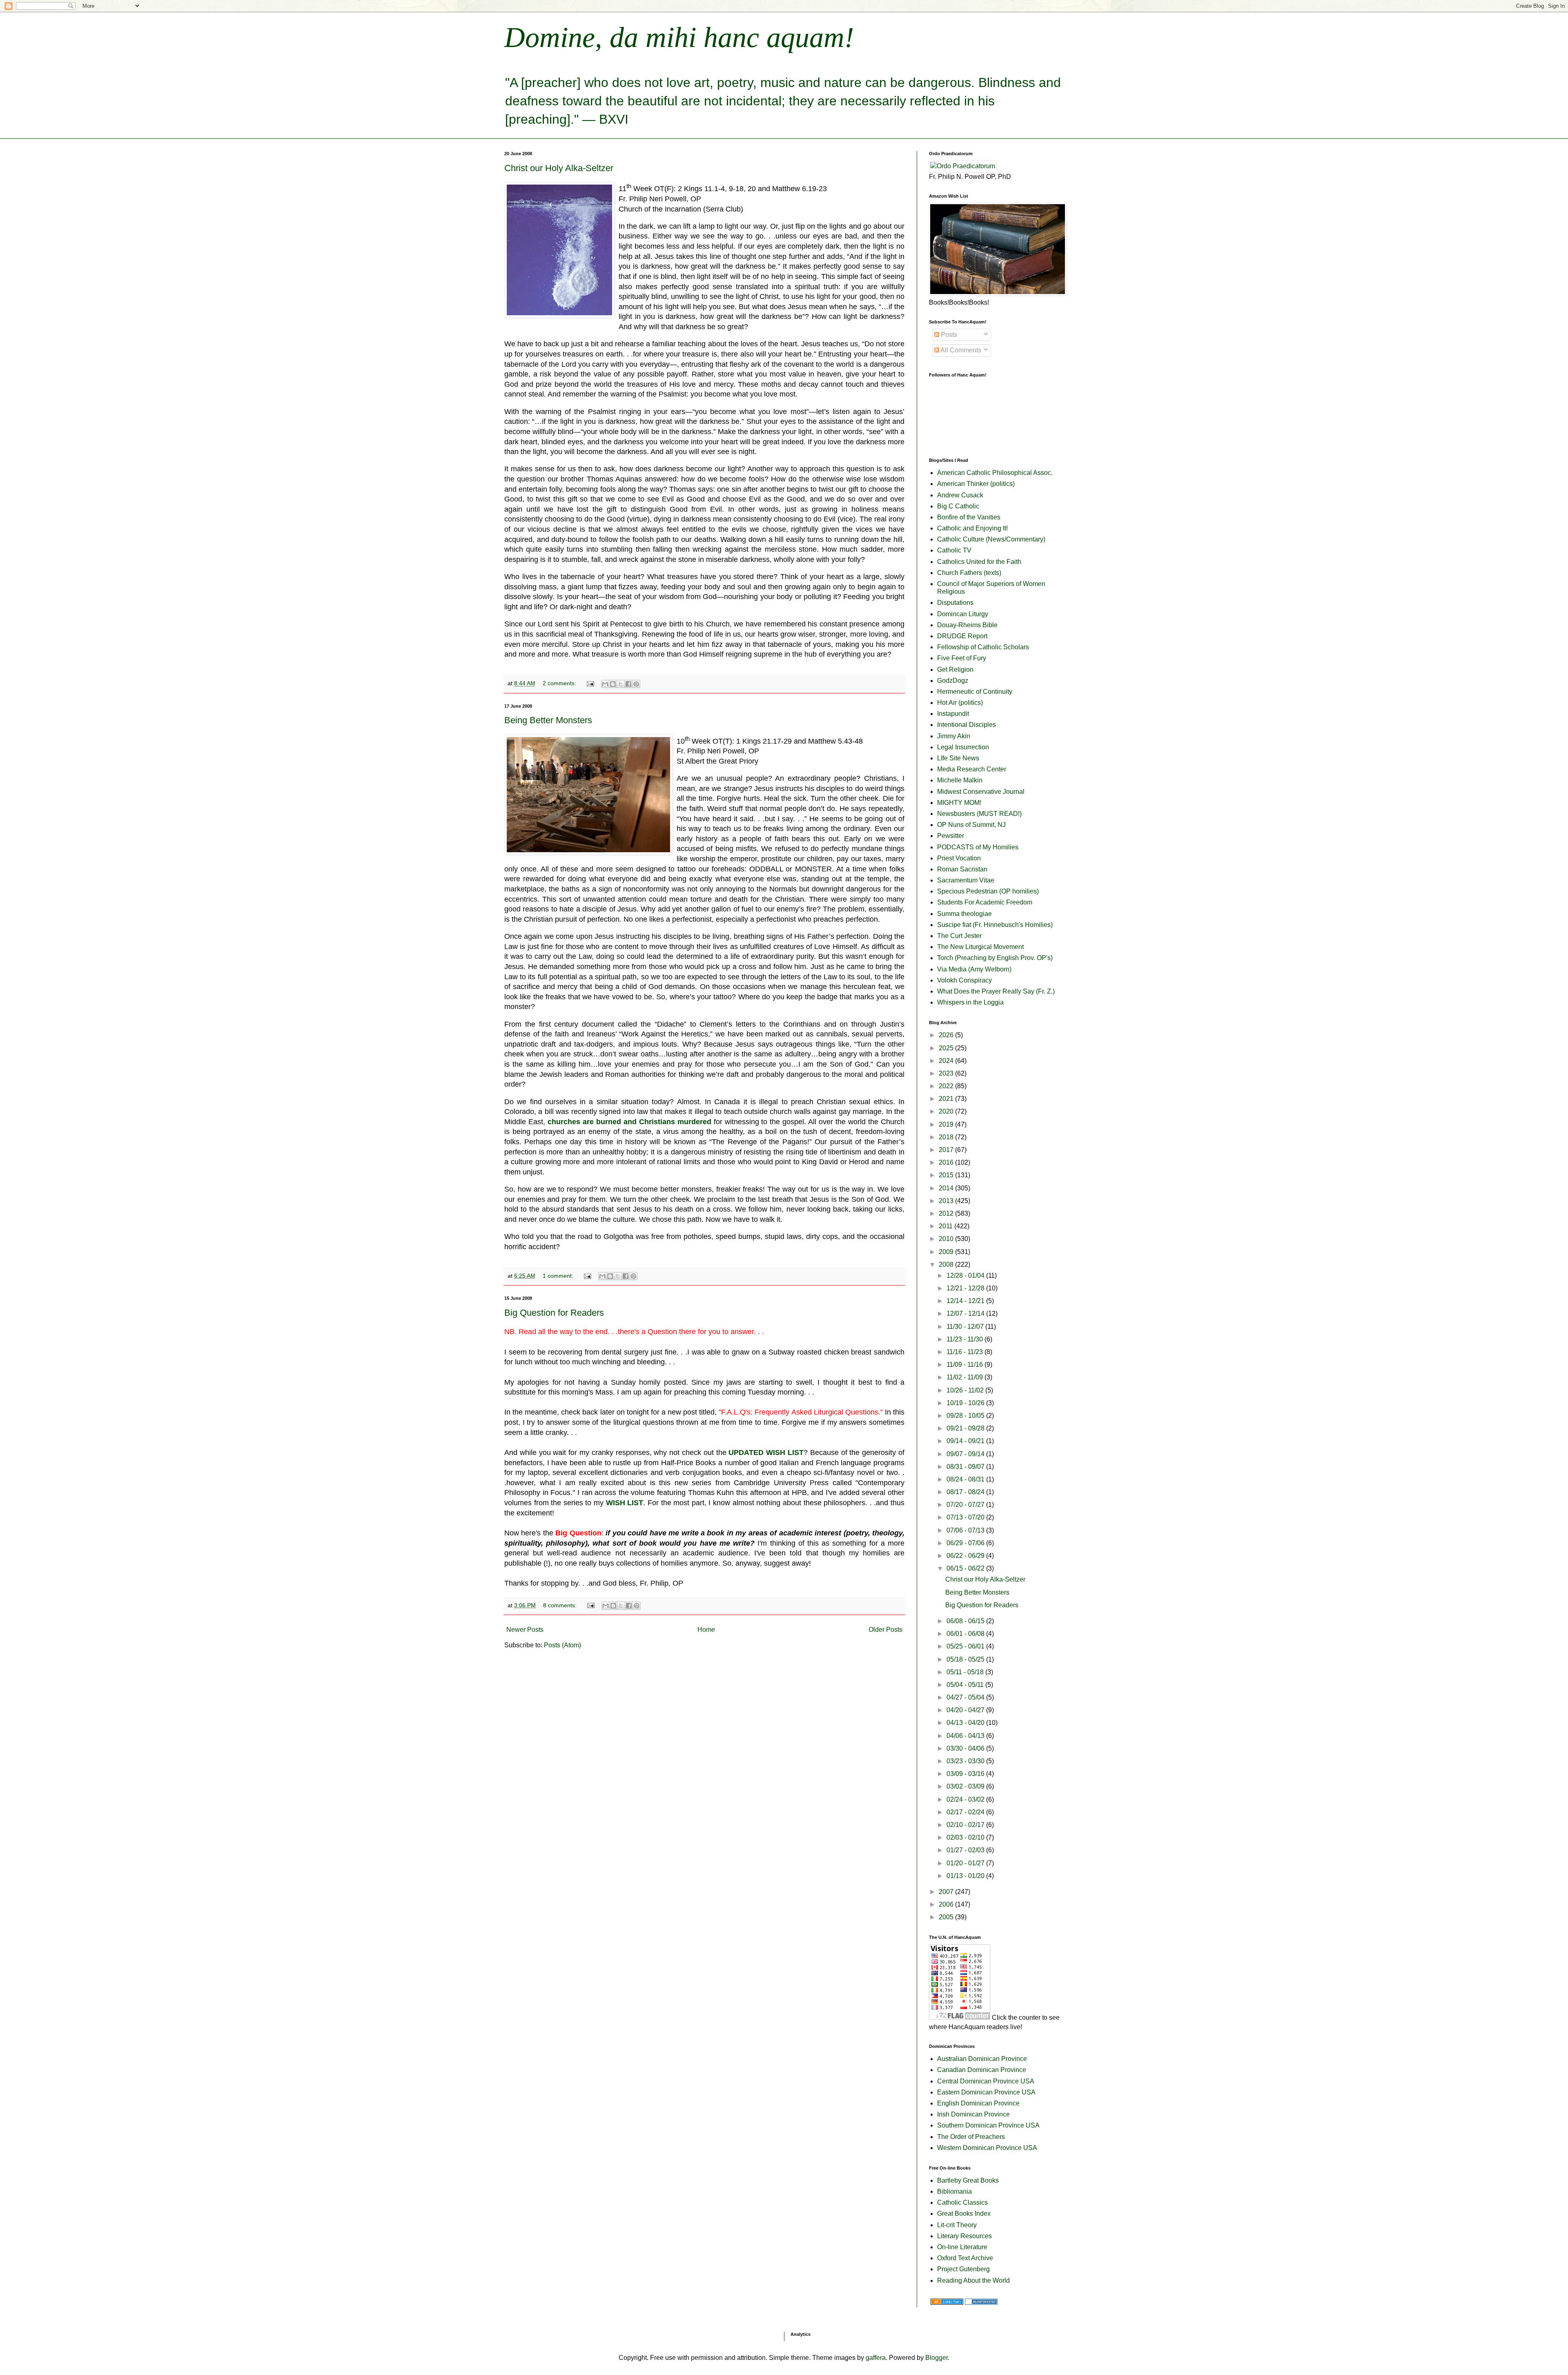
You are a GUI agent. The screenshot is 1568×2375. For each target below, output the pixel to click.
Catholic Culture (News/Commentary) (991, 539)
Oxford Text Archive (965, 2258)
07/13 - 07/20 (966, 1517)
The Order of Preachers (971, 2137)
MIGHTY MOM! (959, 803)
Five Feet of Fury (962, 658)
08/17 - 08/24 (966, 1492)
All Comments (960, 350)
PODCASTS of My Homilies (978, 847)
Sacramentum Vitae (966, 880)
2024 (947, 1061)
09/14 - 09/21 (966, 1441)
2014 (947, 1188)
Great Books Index (964, 2213)
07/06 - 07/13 (966, 1530)
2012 (947, 1213)
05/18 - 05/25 (966, 1659)
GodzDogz (953, 681)
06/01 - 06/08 (966, 1634)
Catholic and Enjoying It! (972, 528)
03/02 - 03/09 (966, 1786)
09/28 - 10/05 (966, 1416)
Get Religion (955, 670)
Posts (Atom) (562, 1645)
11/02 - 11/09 (966, 1377)
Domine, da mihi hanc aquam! (679, 37)
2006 (947, 1904)
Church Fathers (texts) (969, 573)
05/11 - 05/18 (966, 1672)
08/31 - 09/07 (966, 1467)
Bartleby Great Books (968, 2180)
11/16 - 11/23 (966, 1352)
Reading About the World (973, 2280)
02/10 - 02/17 (966, 1825)
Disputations (955, 603)
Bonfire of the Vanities (969, 517)
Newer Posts (525, 1630)
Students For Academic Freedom (985, 902)
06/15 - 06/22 (966, 1568)
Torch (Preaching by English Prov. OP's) (995, 958)
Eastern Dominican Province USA (986, 2092)
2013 (947, 1201)
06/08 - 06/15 (966, 1621)
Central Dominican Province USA (986, 2081)
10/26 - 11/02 (966, 1390)
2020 (947, 1111)
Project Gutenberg (963, 2269)
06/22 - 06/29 (966, 1556)
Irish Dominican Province (973, 2114)
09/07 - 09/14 (966, 1454)
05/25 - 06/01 (966, 1646)
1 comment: (559, 1276)
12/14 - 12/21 (966, 1301)
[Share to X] (621, 684)
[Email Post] (590, 683)
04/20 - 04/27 (966, 1710)
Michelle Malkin (960, 780)
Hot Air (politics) (960, 703)
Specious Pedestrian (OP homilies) (988, 891)
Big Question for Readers (554, 1313)
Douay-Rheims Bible (967, 625)
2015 (947, 1175)
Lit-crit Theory (957, 2225)
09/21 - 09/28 (966, 1428)
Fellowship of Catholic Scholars (983, 647)
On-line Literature (962, 2247)
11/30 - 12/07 (966, 1327)
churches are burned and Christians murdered (629, 1122)
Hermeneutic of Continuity (975, 692)
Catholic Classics (962, 2202)
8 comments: (561, 1605)
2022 (947, 1086)
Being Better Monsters (548, 720)
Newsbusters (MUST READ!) (979, 814)
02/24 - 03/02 (966, 1799)
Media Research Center (972, 769)
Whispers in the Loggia (970, 1002)
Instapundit (953, 714)
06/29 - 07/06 (966, 1543)
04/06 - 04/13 (966, 1736)
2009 (947, 1252)
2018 (947, 1137)
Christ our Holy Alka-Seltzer (559, 168)
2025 (947, 1048)
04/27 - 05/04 (966, 1697)
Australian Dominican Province (982, 2059)
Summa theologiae (964, 914)
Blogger (937, 2358)
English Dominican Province (978, 2103)
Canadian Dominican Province (982, 2070)
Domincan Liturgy (963, 614)
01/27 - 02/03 (966, 1850)
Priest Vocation (959, 858)
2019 (947, 1124)
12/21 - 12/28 (966, 1288)
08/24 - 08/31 (966, 1479)
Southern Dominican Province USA (988, 2125)
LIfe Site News (958, 758)
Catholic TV (954, 550)
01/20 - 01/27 (966, 1863)
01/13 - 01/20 (966, 1876)
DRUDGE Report (962, 636)
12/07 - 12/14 (966, 1313)
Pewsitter (951, 836)
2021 (947, 1099)
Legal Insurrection (963, 747)
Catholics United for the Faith (979, 562)
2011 (947, 1226)
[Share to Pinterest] (636, 684)
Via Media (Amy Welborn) (974, 969)
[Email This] (605, 684)
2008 (947, 1264)
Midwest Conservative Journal (981, 792)
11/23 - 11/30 (966, 1339)
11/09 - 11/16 (966, 1365)
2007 (947, 1892)
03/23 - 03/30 (966, 1761)
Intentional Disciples (967, 725)
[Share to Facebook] (628, 684)
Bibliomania (954, 2191)
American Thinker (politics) (976, 484)
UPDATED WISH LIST (766, 1453)
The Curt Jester (959, 936)
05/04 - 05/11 (966, 1685)
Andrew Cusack (960, 495)
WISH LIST (625, 1503)
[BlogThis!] (613, 684)
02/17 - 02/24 (966, 1812)
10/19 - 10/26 (966, 1403)
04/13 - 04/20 (966, 1723)
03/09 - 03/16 (966, 1774)
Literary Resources (964, 2236)
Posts (948, 335)
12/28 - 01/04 (966, 1276)
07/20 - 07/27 (966, 1505)
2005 (947, 1917)
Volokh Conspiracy (964, 980)
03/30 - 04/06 (966, 1748)
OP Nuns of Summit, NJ (971, 825)
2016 (947, 1162)
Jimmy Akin (954, 736)
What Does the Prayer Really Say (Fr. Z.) (996, 991)
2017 (947, 1150)
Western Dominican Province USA (987, 2148)
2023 (947, 1073)
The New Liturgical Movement (980, 947)
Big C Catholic (958, 506)
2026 (947, 1035)
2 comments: (560, 683)
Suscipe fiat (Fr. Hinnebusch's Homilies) (995, 925)
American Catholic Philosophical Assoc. (995, 473)
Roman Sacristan (962, 869)
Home (706, 1630)
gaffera (876, 2358)
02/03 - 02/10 (966, 1837)
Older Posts (885, 1630)
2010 (947, 1239)
